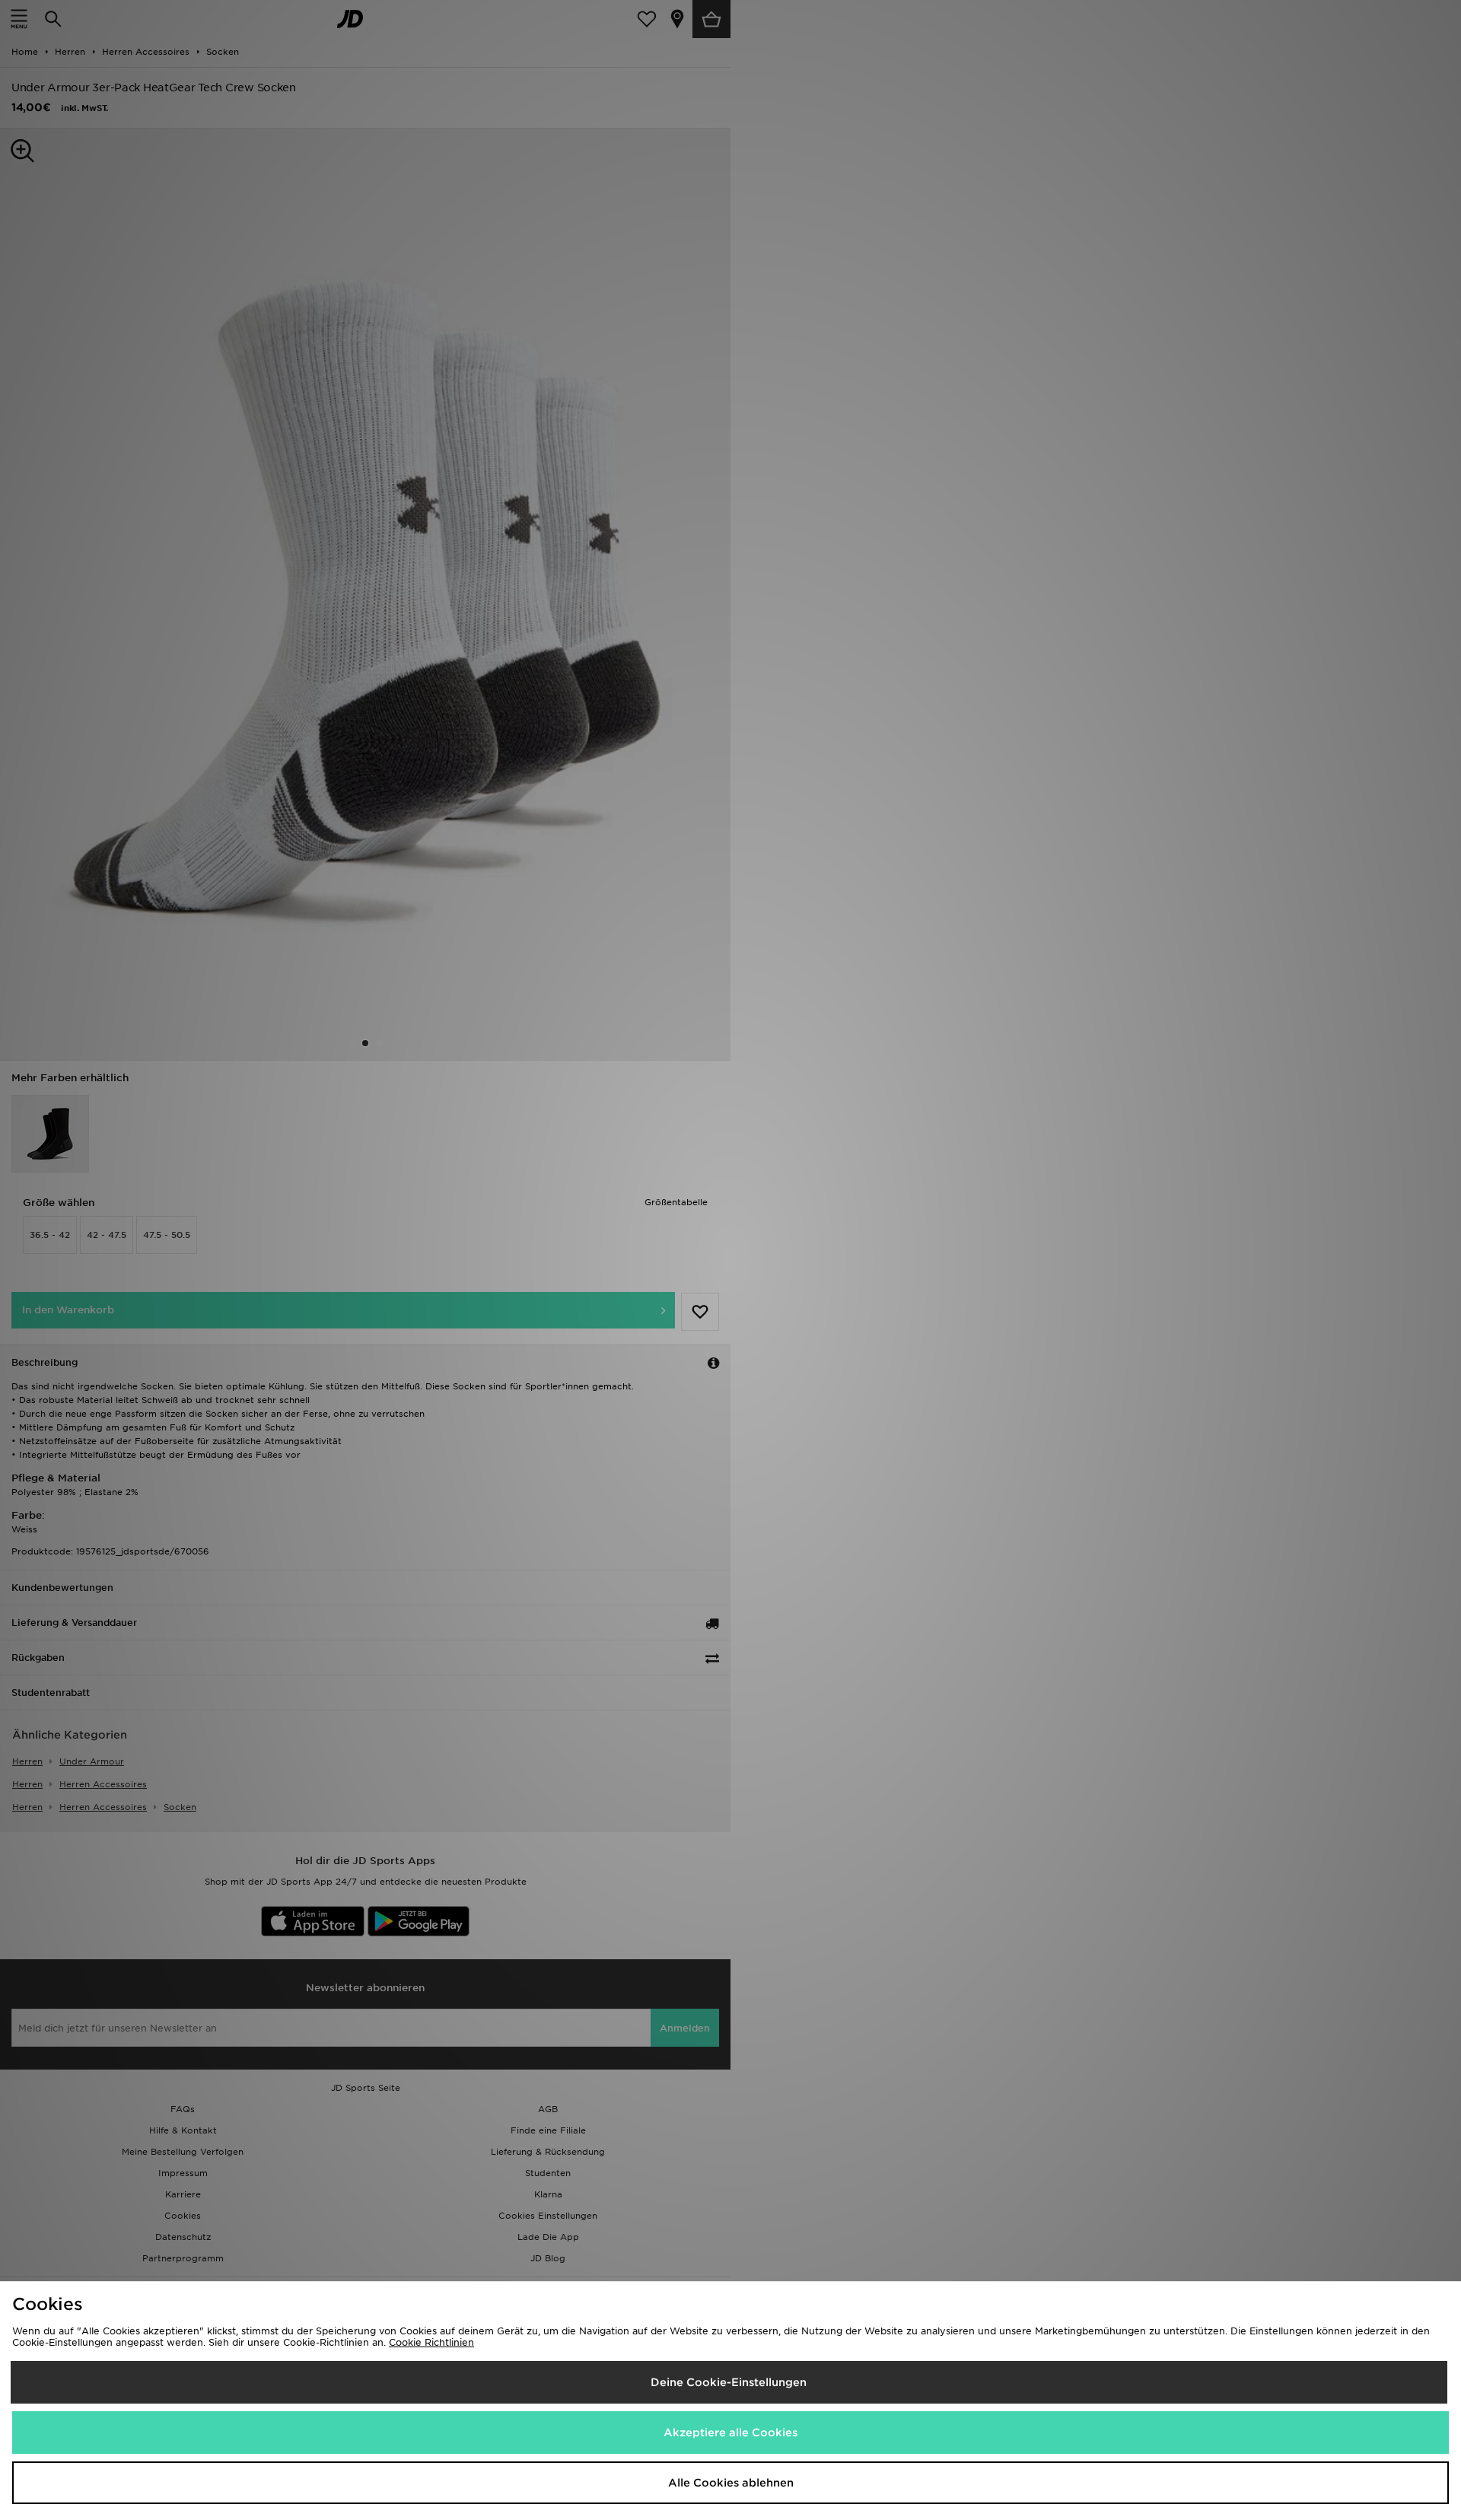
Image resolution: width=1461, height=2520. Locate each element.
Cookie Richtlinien (431, 2342)
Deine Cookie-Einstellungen (729, 2382)
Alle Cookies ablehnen (731, 2483)
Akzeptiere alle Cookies (730, 2432)
